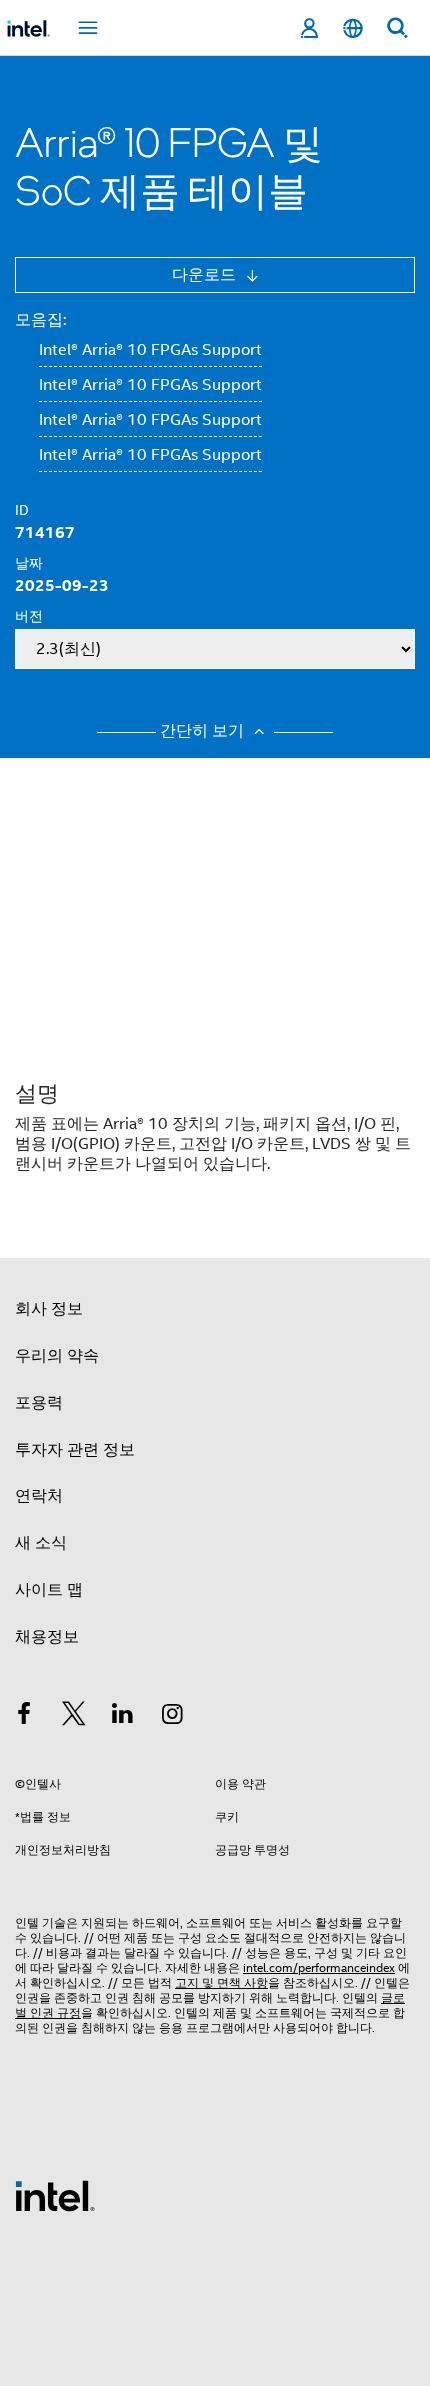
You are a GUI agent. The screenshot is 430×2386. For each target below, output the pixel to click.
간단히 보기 (204, 731)
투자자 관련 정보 (75, 1450)
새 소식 (41, 1543)
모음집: (40, 320)
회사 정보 (49, 1309)
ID (22, 510)
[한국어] (353, 28)
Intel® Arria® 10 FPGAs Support (150, 350)
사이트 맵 (49, 1590)
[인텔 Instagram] (173, 1717)
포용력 (39, 1403)
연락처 (39, 1496)
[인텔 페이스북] (24, 1717)
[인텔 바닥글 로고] (55, 2195)
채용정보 (47, 1637)
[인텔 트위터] (74, 1717)
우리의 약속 (57, 1356)
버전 (29, 616)
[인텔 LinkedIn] (123, 1717)
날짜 (29, 563)
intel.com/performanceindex (319, 1967)
